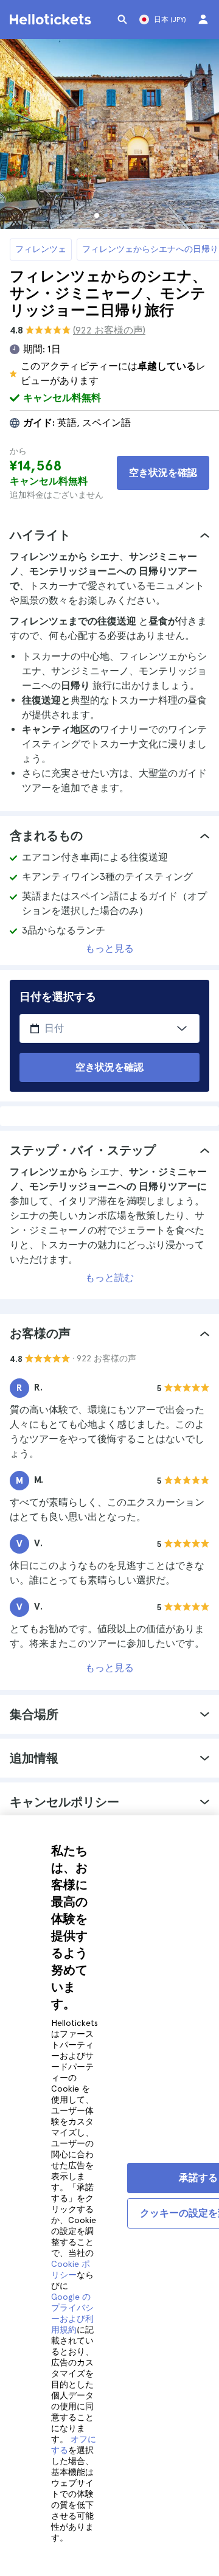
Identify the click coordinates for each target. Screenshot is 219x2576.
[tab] (109, 535)
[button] (109, 535)
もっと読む (109, 1278)
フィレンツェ (41, 249)
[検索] (122, 19)
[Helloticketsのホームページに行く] (52, 19)
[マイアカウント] (203, 19)
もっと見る (109, 948)
